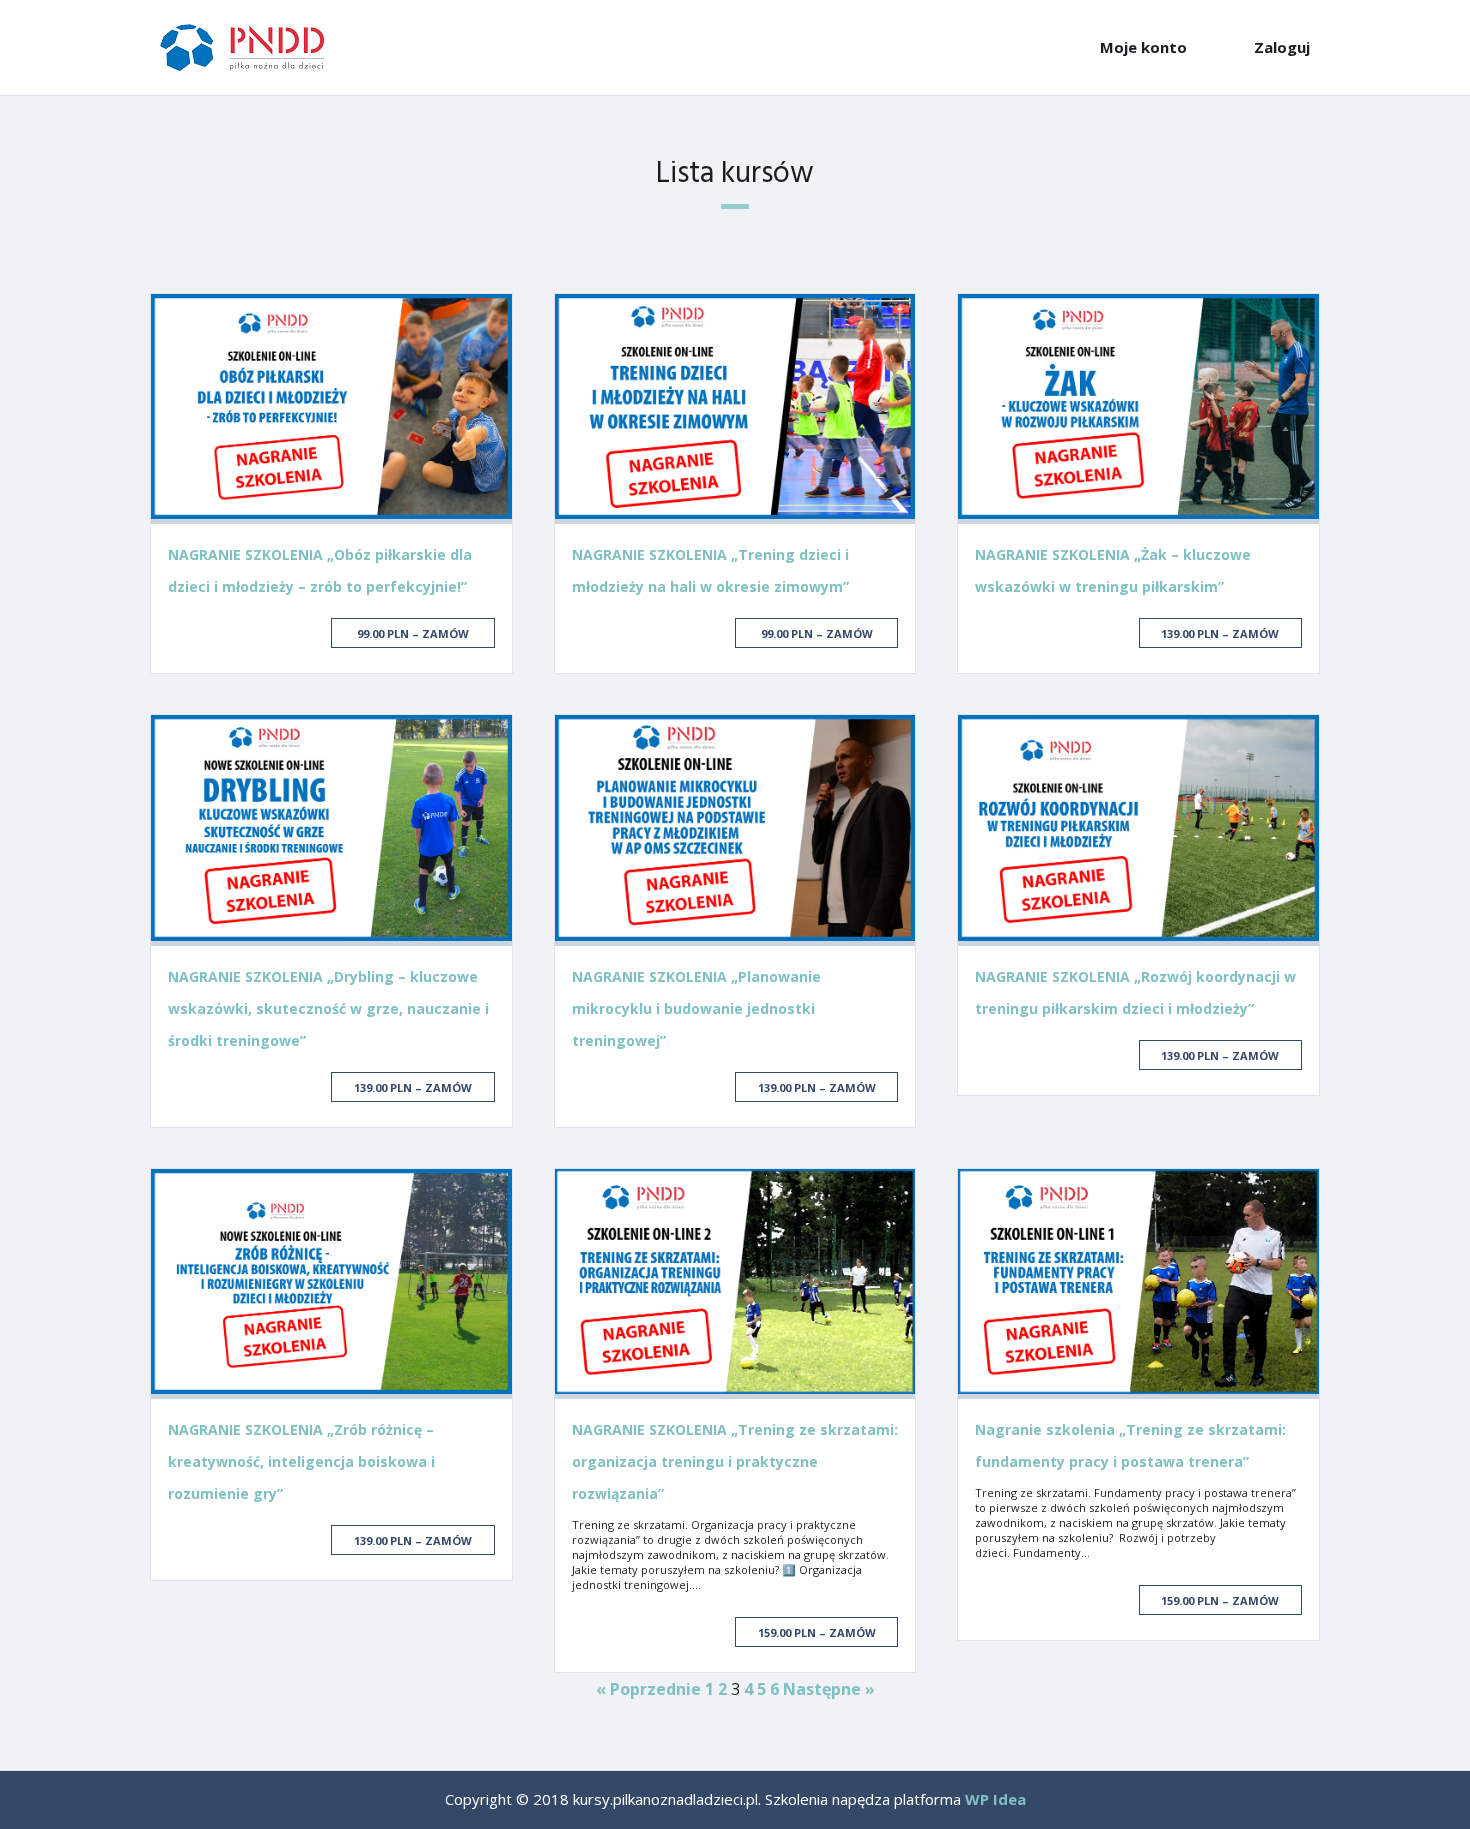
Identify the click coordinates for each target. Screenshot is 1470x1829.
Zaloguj (1282, 47)
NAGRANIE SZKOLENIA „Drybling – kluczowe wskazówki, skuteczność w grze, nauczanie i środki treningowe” (328, 1008)
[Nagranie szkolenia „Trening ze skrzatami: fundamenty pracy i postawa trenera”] (1138, 1284)
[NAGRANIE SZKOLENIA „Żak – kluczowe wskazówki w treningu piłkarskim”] (1138, 409)
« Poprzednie (648, 1689)
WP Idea (995, 1799)
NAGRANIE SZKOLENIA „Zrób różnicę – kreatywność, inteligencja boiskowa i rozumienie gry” (301, 1461)
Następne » (829, 1689)
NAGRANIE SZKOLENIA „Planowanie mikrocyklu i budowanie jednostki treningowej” (696, 1008)
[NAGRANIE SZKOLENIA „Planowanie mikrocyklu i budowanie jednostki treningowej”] (735, 830)
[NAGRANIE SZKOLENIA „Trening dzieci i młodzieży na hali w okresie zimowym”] (735, 409)
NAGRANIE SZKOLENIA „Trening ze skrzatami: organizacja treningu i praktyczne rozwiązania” (735, 1461)
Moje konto (1143, 47)
